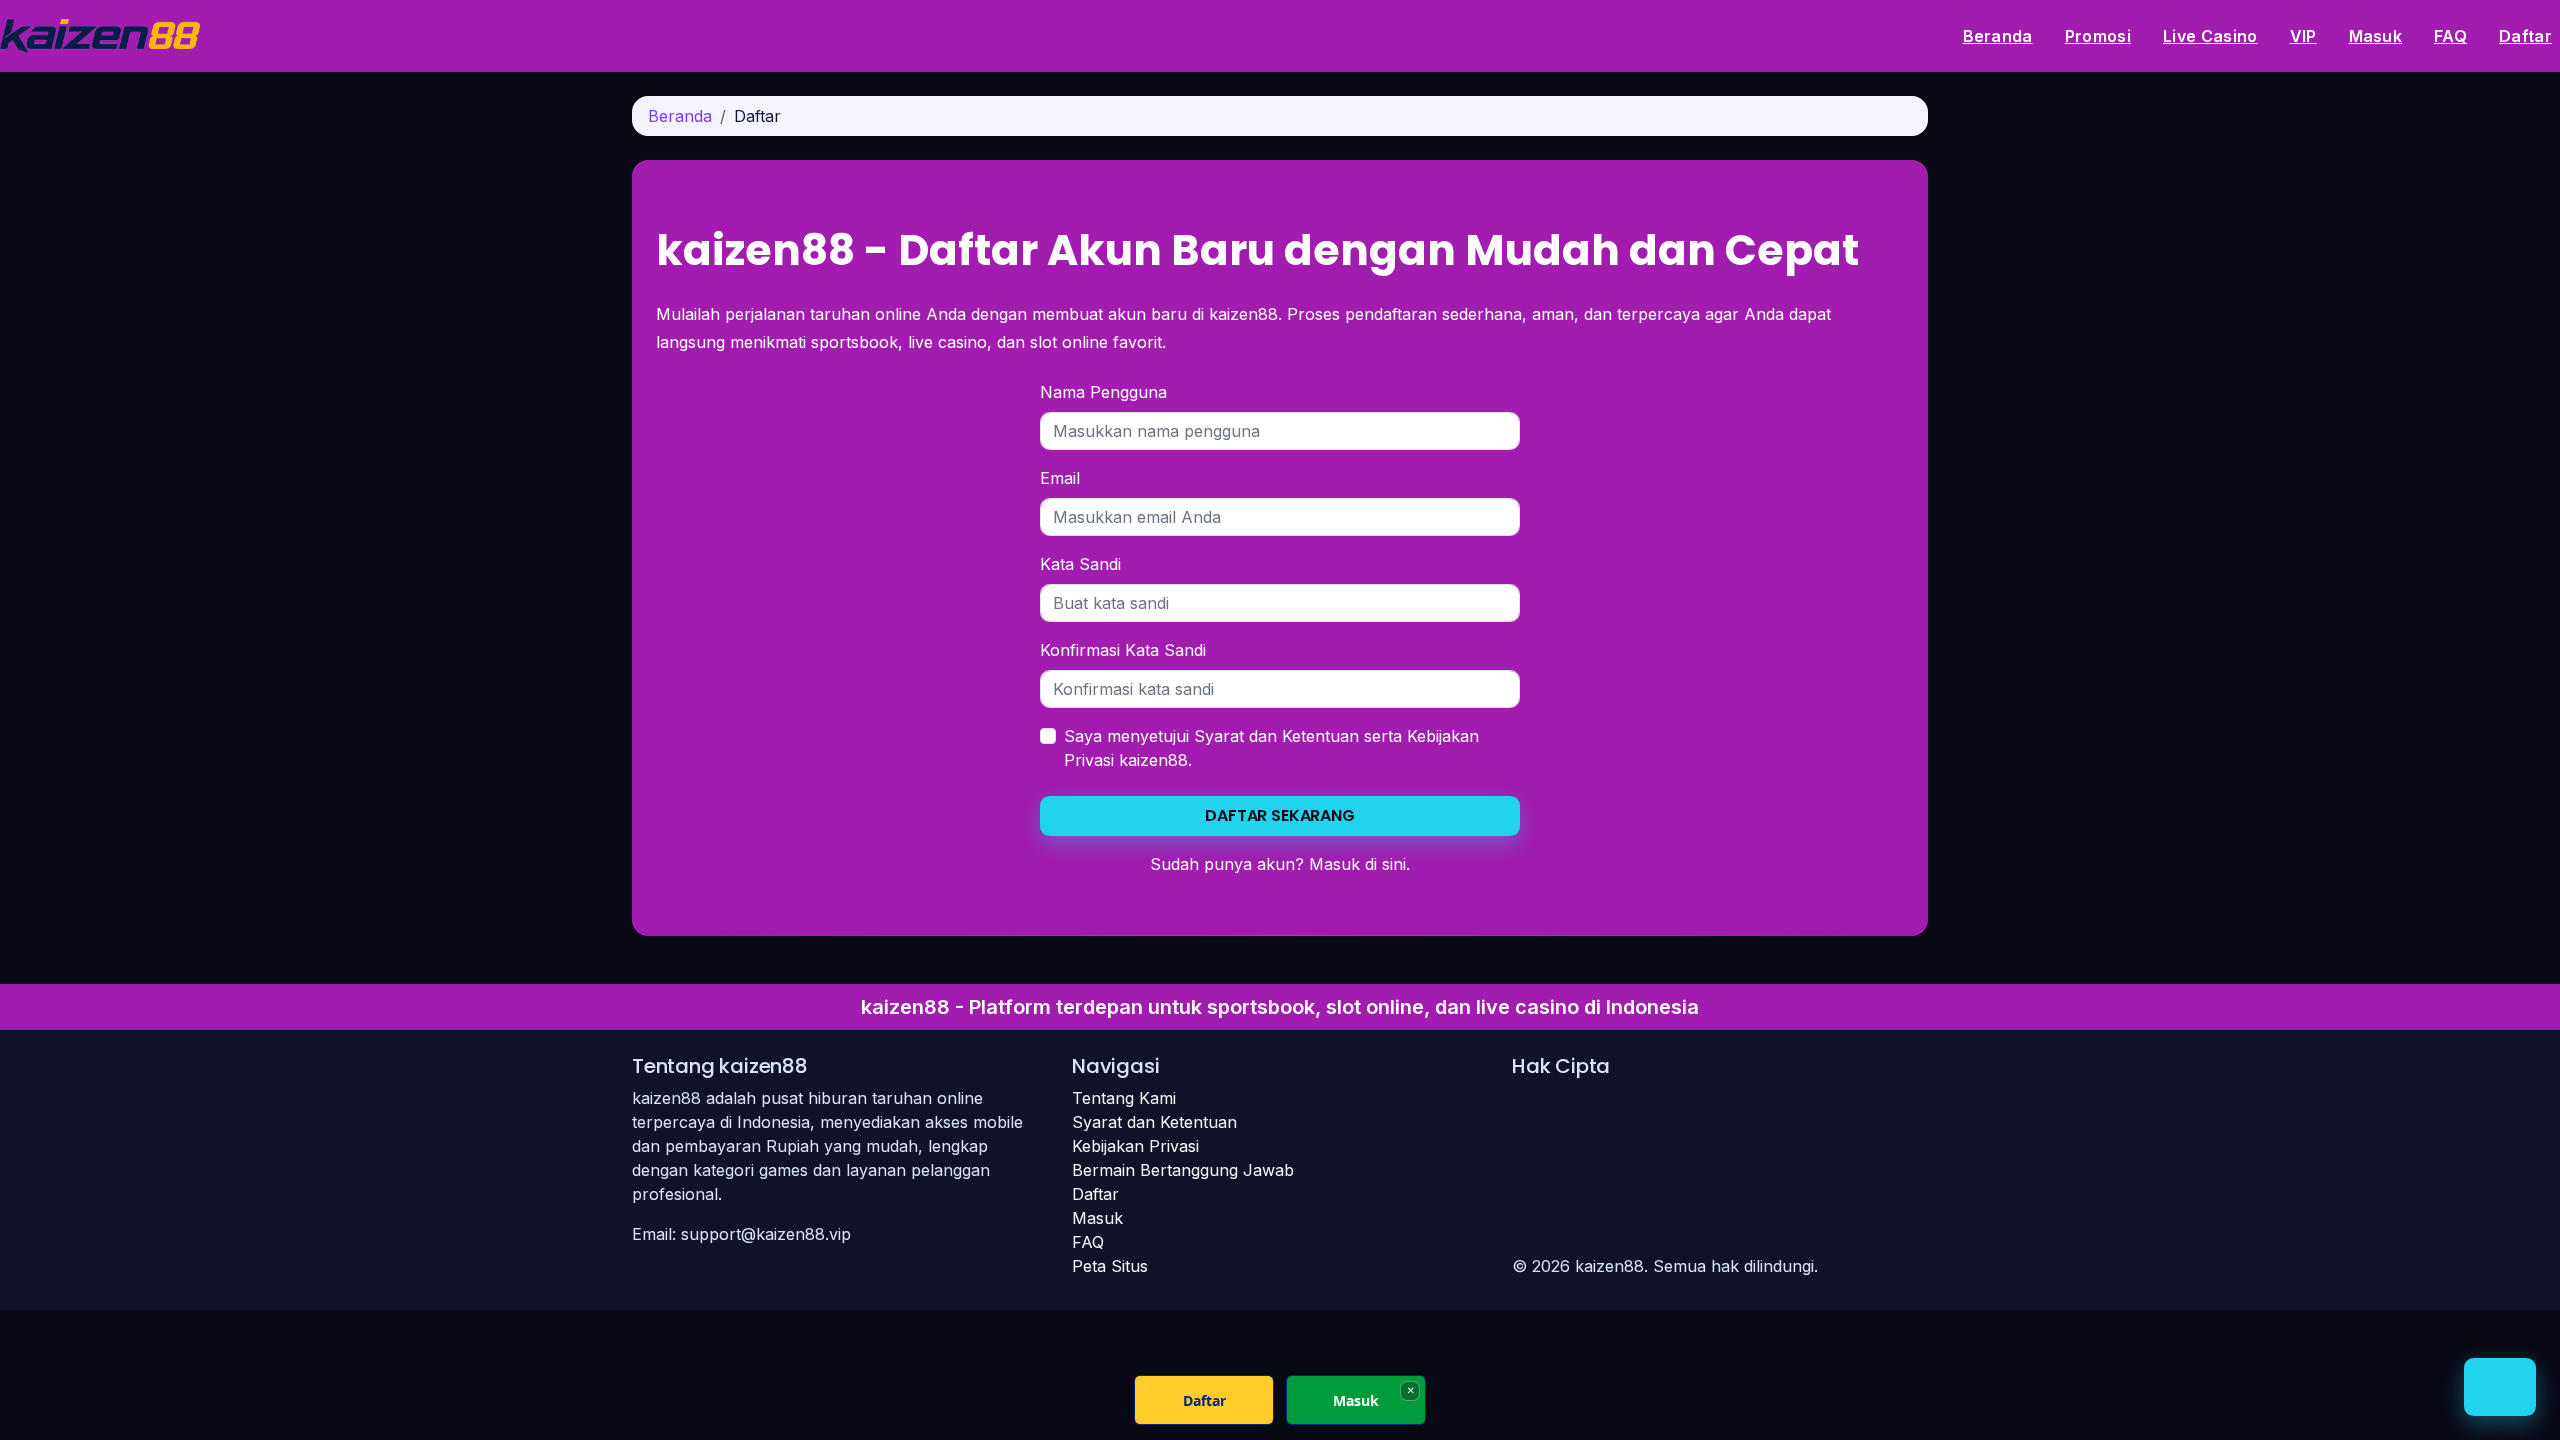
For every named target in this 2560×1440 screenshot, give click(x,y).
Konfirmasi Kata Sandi (1123, 650)
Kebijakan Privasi (1135, 1146)
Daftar (2525, 36)
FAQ (2450, 36)
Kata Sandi (1080, 564)
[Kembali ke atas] (2500, 1387)
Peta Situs (1110, 1266)
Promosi (2098, 36)
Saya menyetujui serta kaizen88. (1271, 748)
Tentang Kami (1124, 1098)
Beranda (1998, 36)
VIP (2303, 36)
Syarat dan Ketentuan (1276, 736)
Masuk (2376, 36)
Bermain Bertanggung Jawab (1183, 1170)
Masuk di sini (1357, 864)
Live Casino (2210, 36)
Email (1060, 478)
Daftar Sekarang (1280, 815)
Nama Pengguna (1103, 392)
